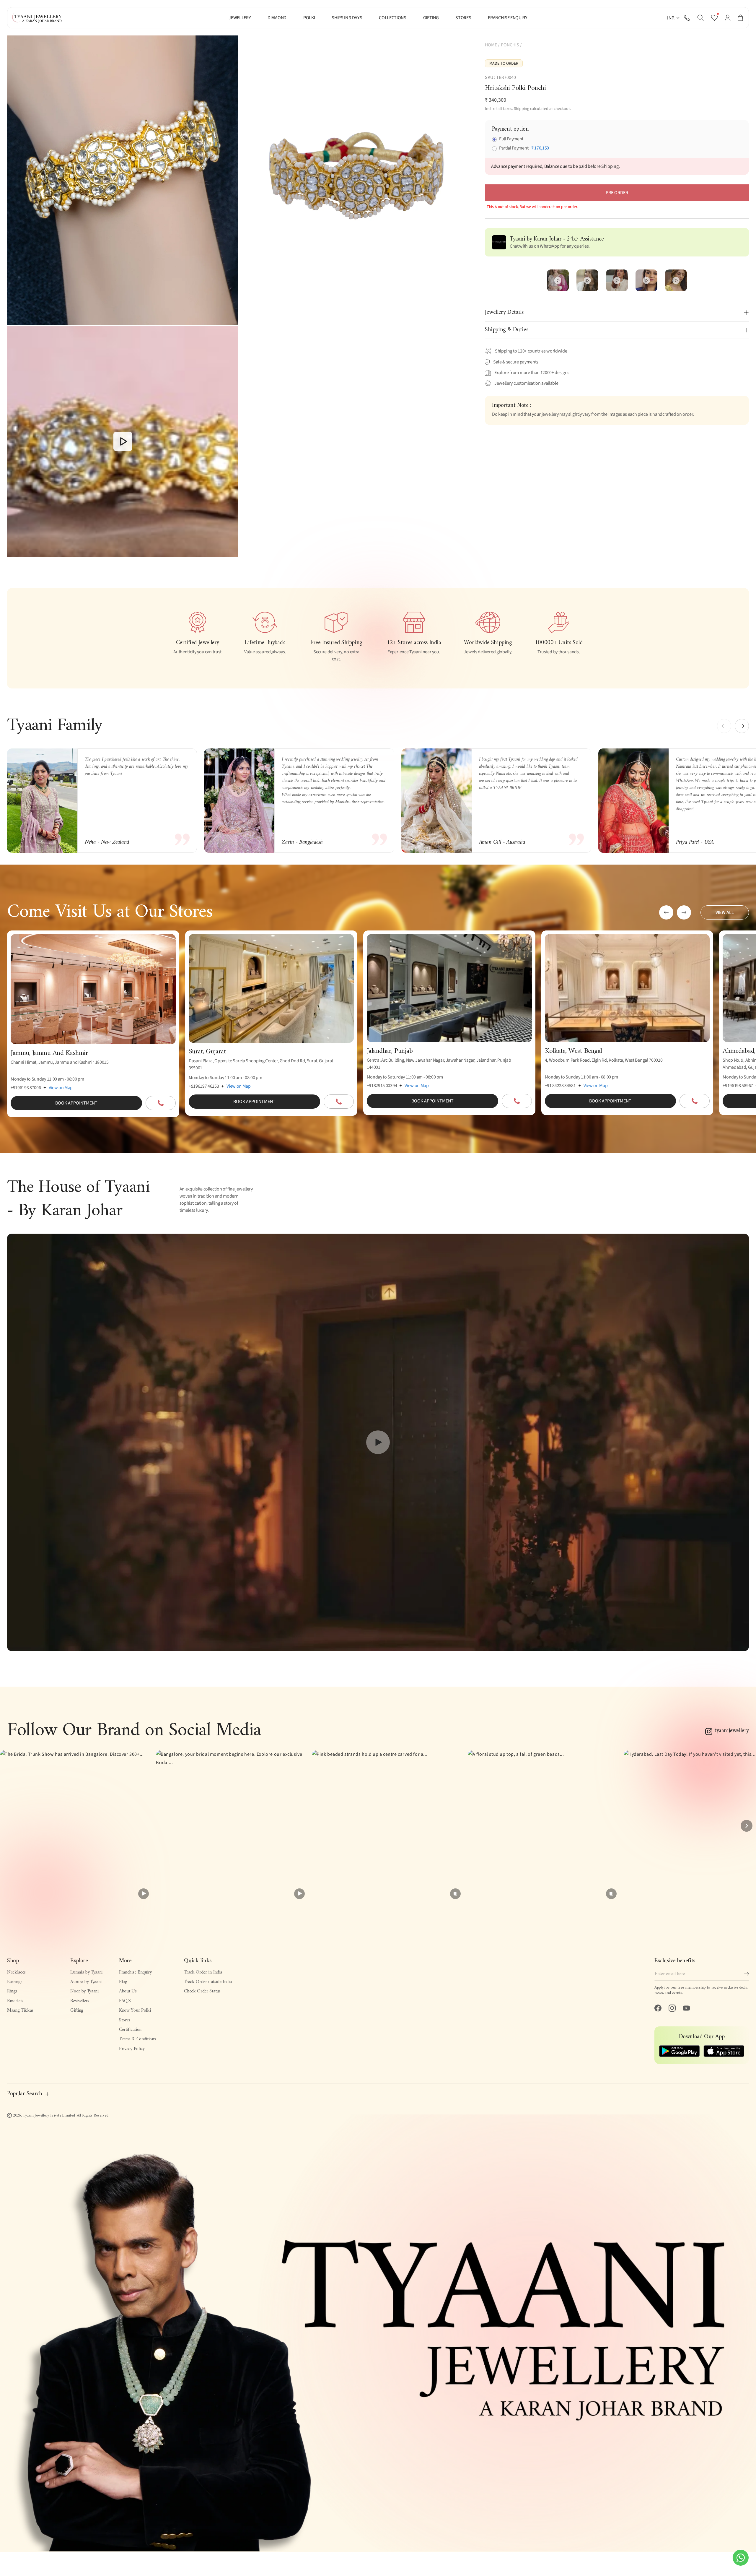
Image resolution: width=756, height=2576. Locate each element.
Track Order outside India (208, 1982)
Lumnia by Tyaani (86, 1972)
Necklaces (16, 1972)
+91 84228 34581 (560, 1086)
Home (491, 45)
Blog (123, 1982)
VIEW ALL (725, 912)
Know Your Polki (135, 2010)
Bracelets (15, 2001)
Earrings (15, 1982)
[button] (700, 18)
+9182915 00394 (382, 1086)
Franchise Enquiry (135, 1972)
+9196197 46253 (204, 1086)
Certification (130, 2030)
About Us (128, 1991)
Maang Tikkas (20, 2010)
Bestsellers (80, 2001)
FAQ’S (125, 2001)
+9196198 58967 (738, 1086)
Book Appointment (76, 1103)
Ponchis (510, 45)
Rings (12, 1991)
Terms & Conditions (137, 2039)
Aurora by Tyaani (86, 1982)
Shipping (522, 109)
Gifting (77, 2010)
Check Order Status (202, 1991)
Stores (125, 2020)
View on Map (61, 1088)
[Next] (747, 1826)
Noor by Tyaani (84, 1991)
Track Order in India (203, 1972)
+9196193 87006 (26, 1088)
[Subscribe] (747, 1974)
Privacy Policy (132, 2049)
